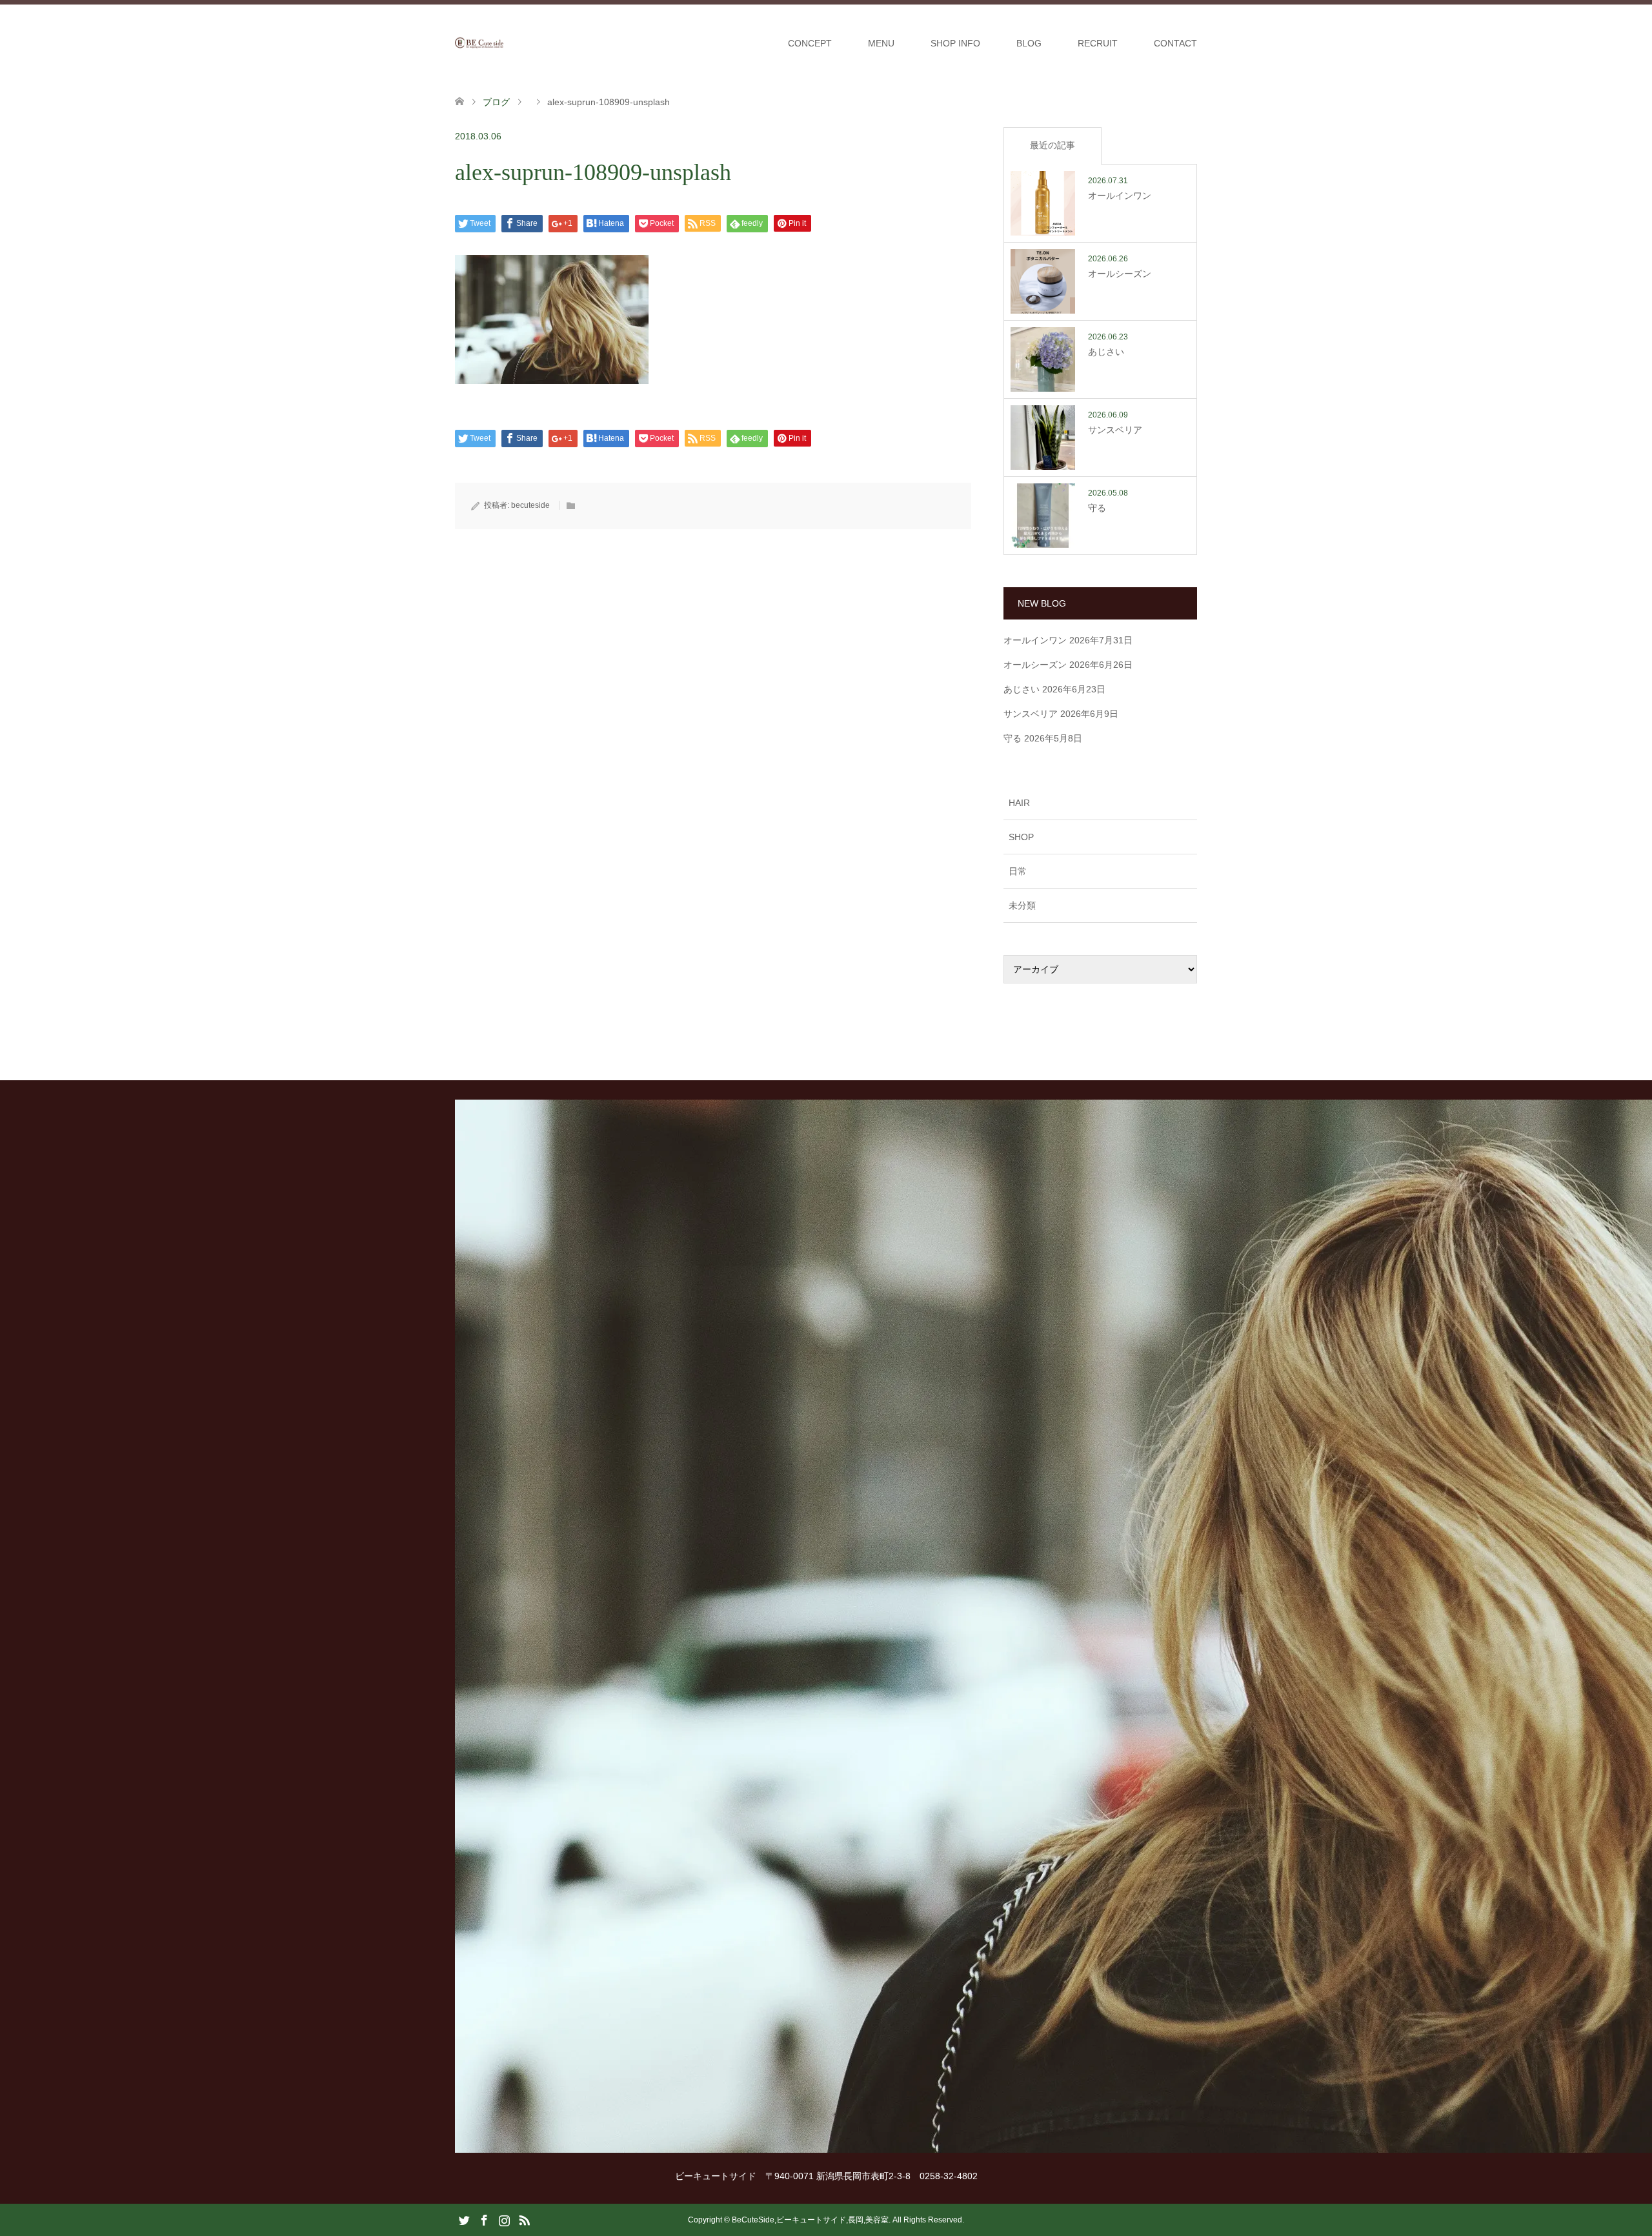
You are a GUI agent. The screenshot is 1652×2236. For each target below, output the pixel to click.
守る (1012, 738)
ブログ (496, 102)
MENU (881, 43)
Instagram (504, 2219)
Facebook (484, 2219)
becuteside (530, 505)
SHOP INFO (955, 43)
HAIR (1019, 803)
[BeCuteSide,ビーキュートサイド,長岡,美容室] (503, 43)
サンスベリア (1031, 714)
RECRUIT (1098, 43)
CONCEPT (810, 43)
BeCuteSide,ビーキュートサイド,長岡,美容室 (810, 2220)
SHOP (1021, 837)
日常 (1018, 871)
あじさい (1022, 689)
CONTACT (1175, 43)
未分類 (1022, 905)
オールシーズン (1035, 665)
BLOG (1029, 43)
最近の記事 (1053, 145)
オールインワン (1035, 640)
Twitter (464, 2219)
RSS (524, 2219)
